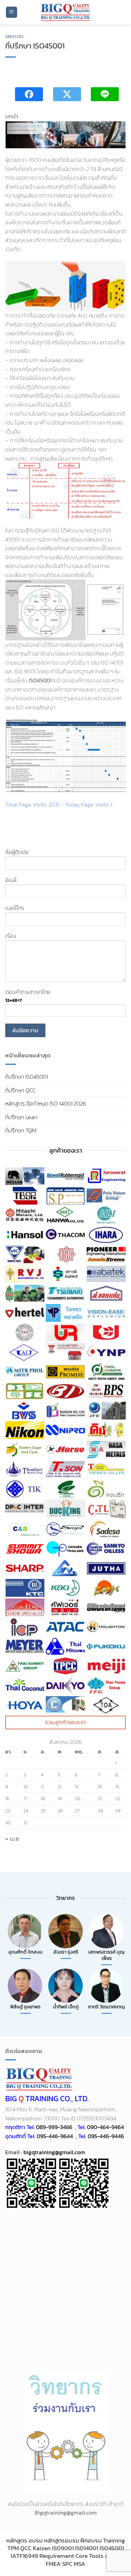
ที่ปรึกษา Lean (21, 1117)
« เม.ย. (13, 1839)
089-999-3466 (54, 2127)
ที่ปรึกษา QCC (20, 1090)
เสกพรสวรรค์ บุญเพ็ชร (107, 1955)
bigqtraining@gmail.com (54, 2152)
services (14, 37)
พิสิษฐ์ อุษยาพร (25, 2007)
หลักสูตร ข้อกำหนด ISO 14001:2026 (46, 1103)
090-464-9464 (105, 2127)
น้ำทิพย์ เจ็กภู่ (66, 2007)
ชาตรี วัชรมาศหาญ (107, 2007)
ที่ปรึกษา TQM (21, 1130)
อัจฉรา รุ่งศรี (66, 1952)
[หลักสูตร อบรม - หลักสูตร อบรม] (66, 12)
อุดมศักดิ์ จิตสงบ (26, 1952)
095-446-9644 (55, 2136)
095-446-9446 (106, 2136)
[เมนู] (12, 12)
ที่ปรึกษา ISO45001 (27, 1077)
